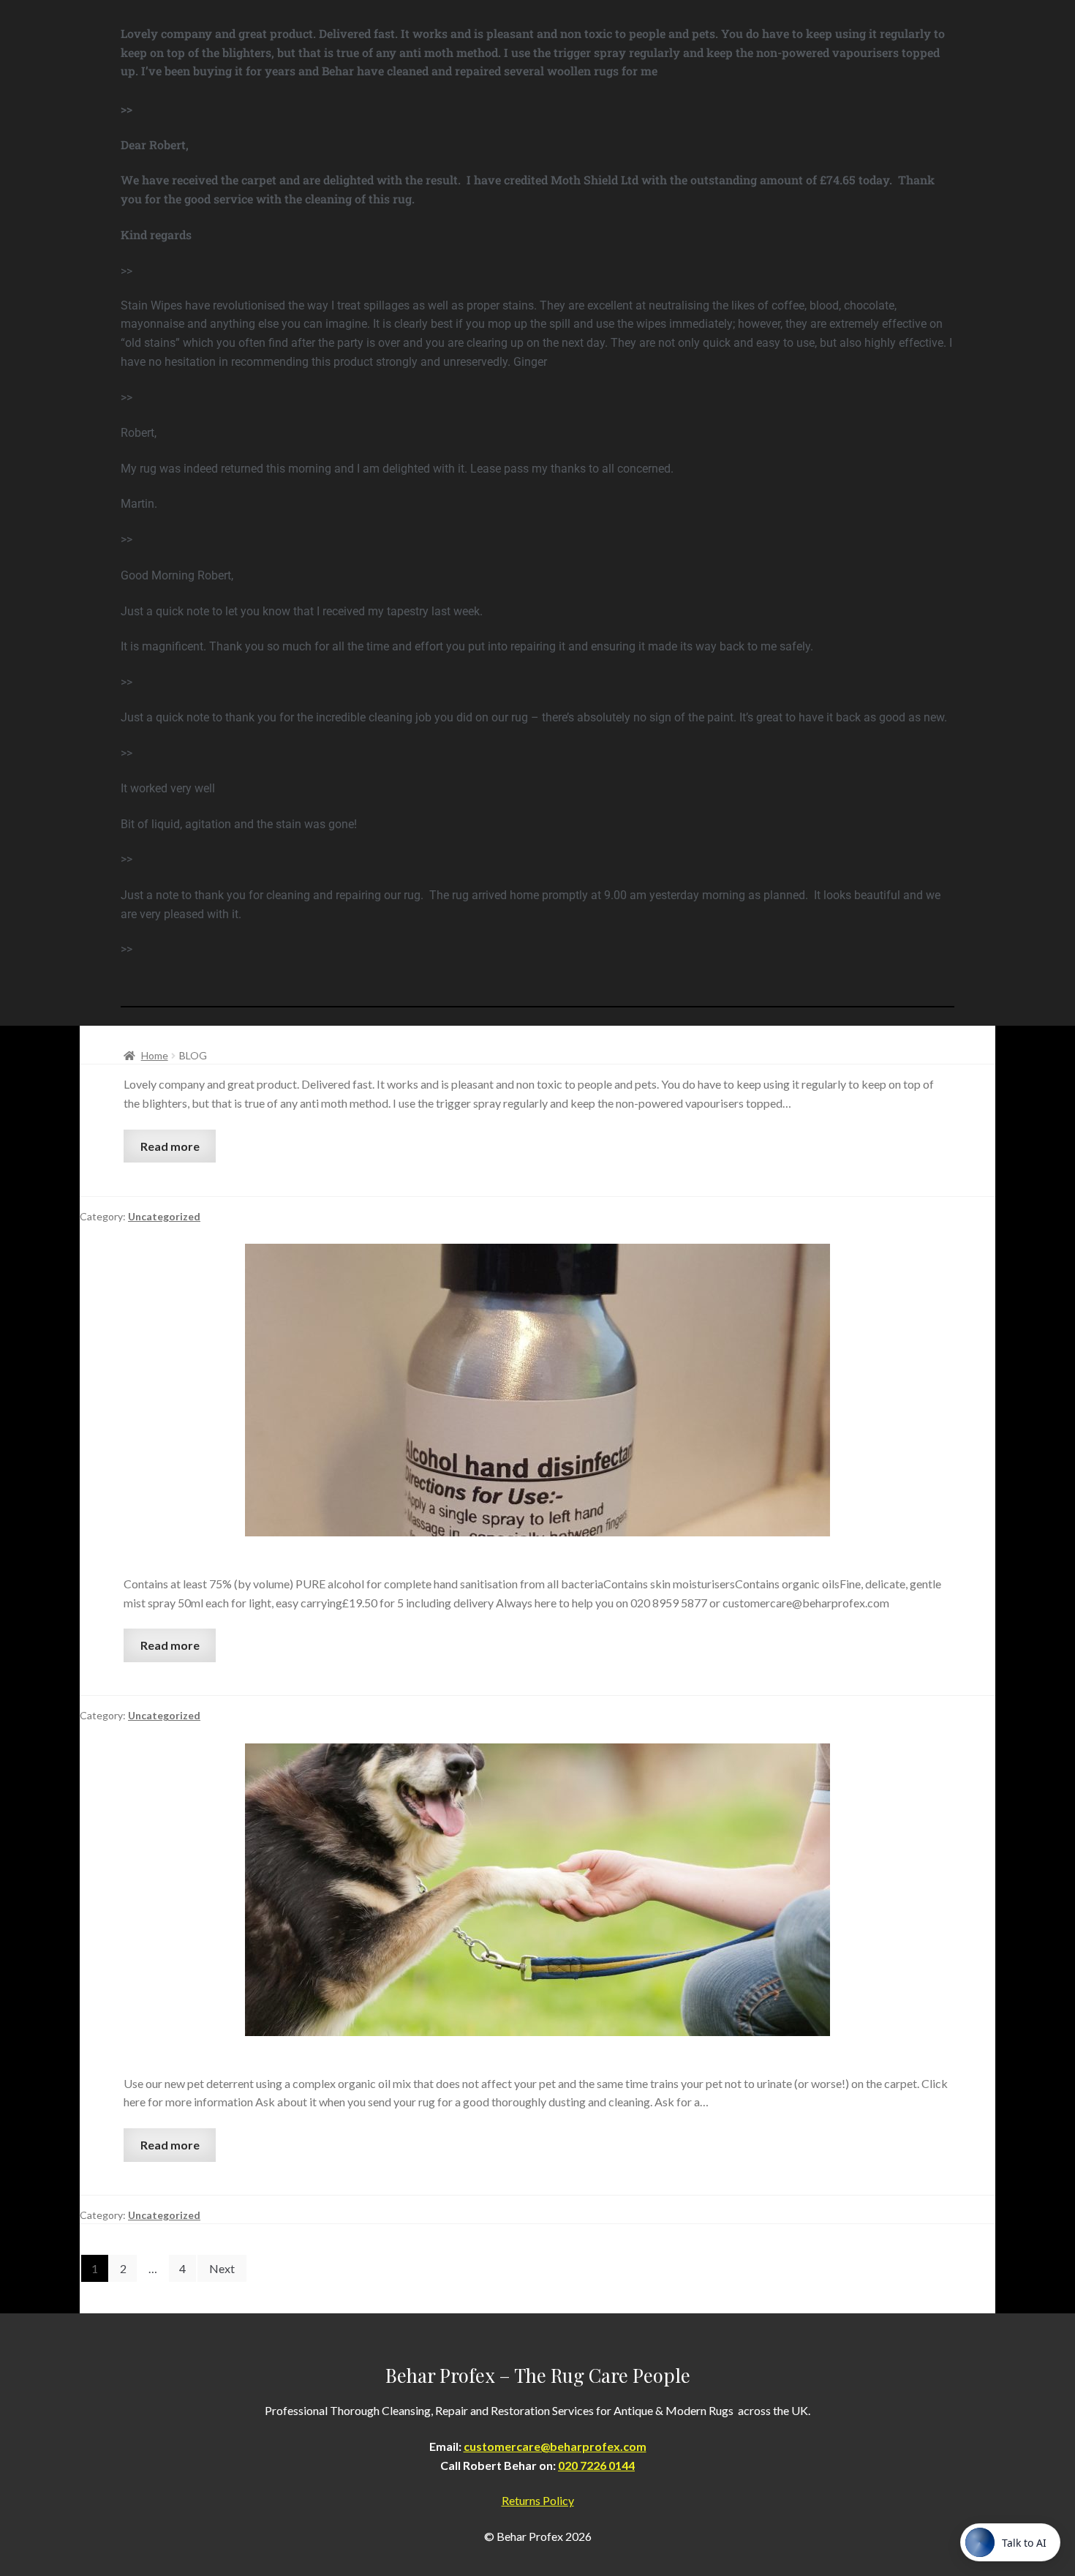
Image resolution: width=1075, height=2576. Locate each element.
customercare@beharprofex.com (555, 2446)
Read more (170, 1146)
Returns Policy (538, 2500)
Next (222, 2268)
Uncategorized (164, 1216)
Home (155, 1055)
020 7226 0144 (596, 2465)
